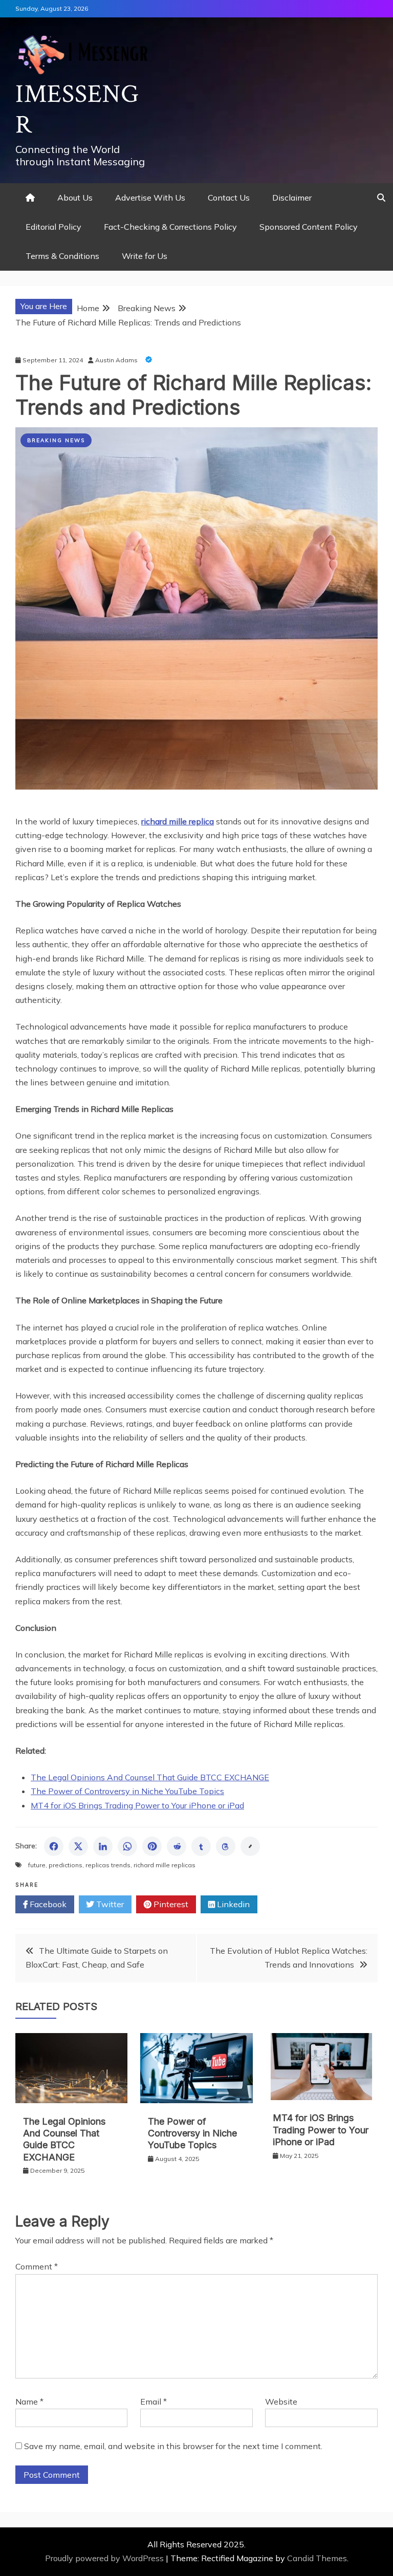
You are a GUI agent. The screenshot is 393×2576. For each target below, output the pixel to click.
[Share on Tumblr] (201, 1846)
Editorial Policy (53, 227)
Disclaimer (292, 198)
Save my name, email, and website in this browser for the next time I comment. (173, 2446)
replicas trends (108, 1865)
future (37, 1865)
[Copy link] (250, 1846)
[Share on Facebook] (54, 1846)
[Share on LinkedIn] (103, 1846)
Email (154, 2402)
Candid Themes (317, 2558)
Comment (37, 2266)
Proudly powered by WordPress (105, 2558)
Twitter (109, 1904)
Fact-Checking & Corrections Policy (170, 227)
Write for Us (145, 256)
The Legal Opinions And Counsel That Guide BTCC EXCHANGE (150, 1777)
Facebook (47, 1904)
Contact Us (229, 198)
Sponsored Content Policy (309, 227)
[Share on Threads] (226, 1846)
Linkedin (232, 1904)
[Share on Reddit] (177, 1846)
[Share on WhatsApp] (127, 1846)
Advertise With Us (150, 198)
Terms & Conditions (62, 256)
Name (29, 2402)
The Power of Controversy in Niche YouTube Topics (127, 1791)
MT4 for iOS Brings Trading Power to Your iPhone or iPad (137, 1805)
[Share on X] (78, 1846)
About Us (75, 198)
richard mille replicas (165, 1865)
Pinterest (170, 1904)
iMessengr (77, 110)
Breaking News (56, 440)
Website (281, 2402)
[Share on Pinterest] (152, 1846)
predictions (65, 1865)
